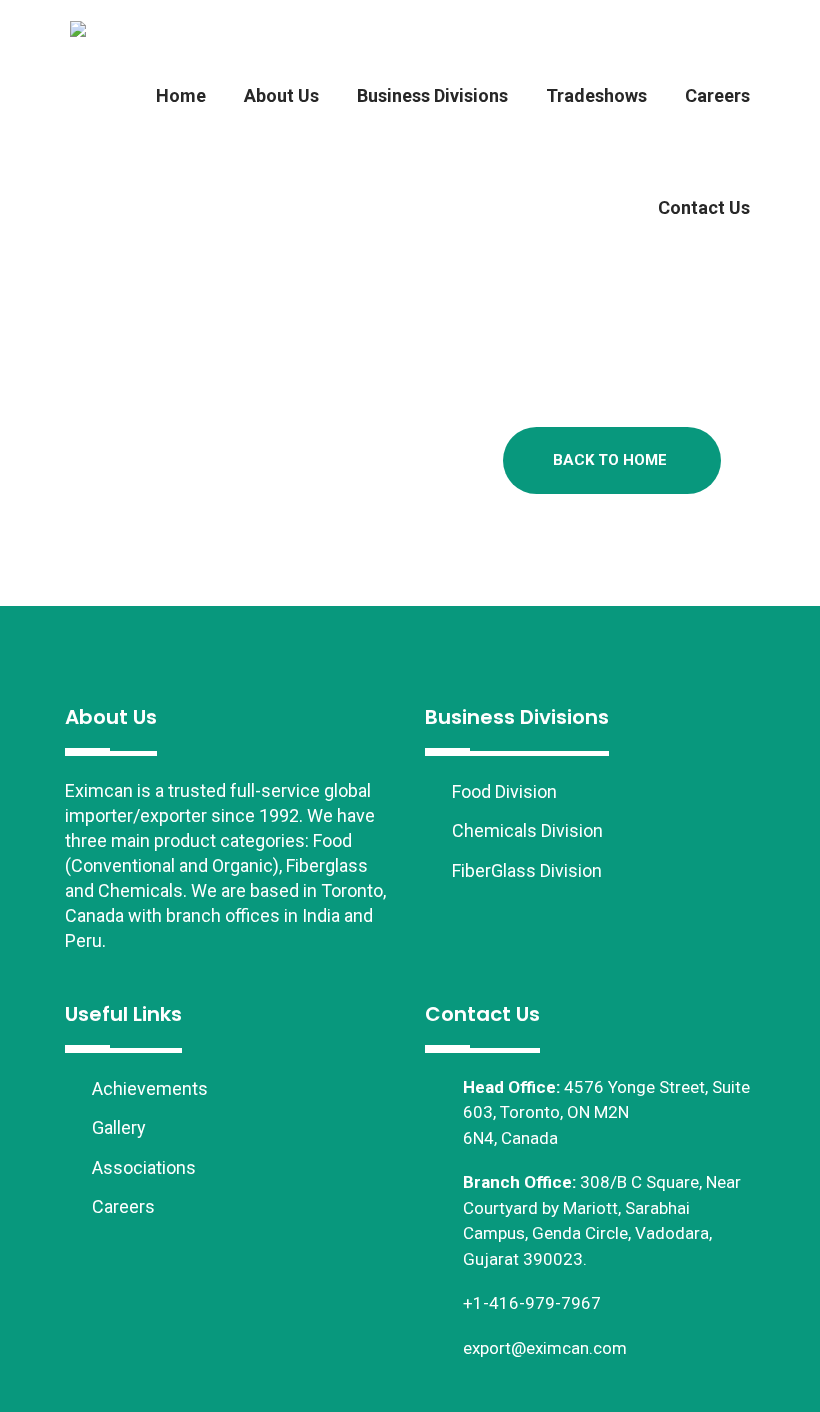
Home (181, 95)
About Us (281, 95)
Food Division (502, 791)
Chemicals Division (525, 830)
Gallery (117, 1127)
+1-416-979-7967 (532, 1303)
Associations (142, 1167)
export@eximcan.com (545, 1348)
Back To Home (610, 460)
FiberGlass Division (525, 870)
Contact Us (704, 207)
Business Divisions (432, 95)
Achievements (148, 1088)
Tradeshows (596, 95)
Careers (717, 95)
